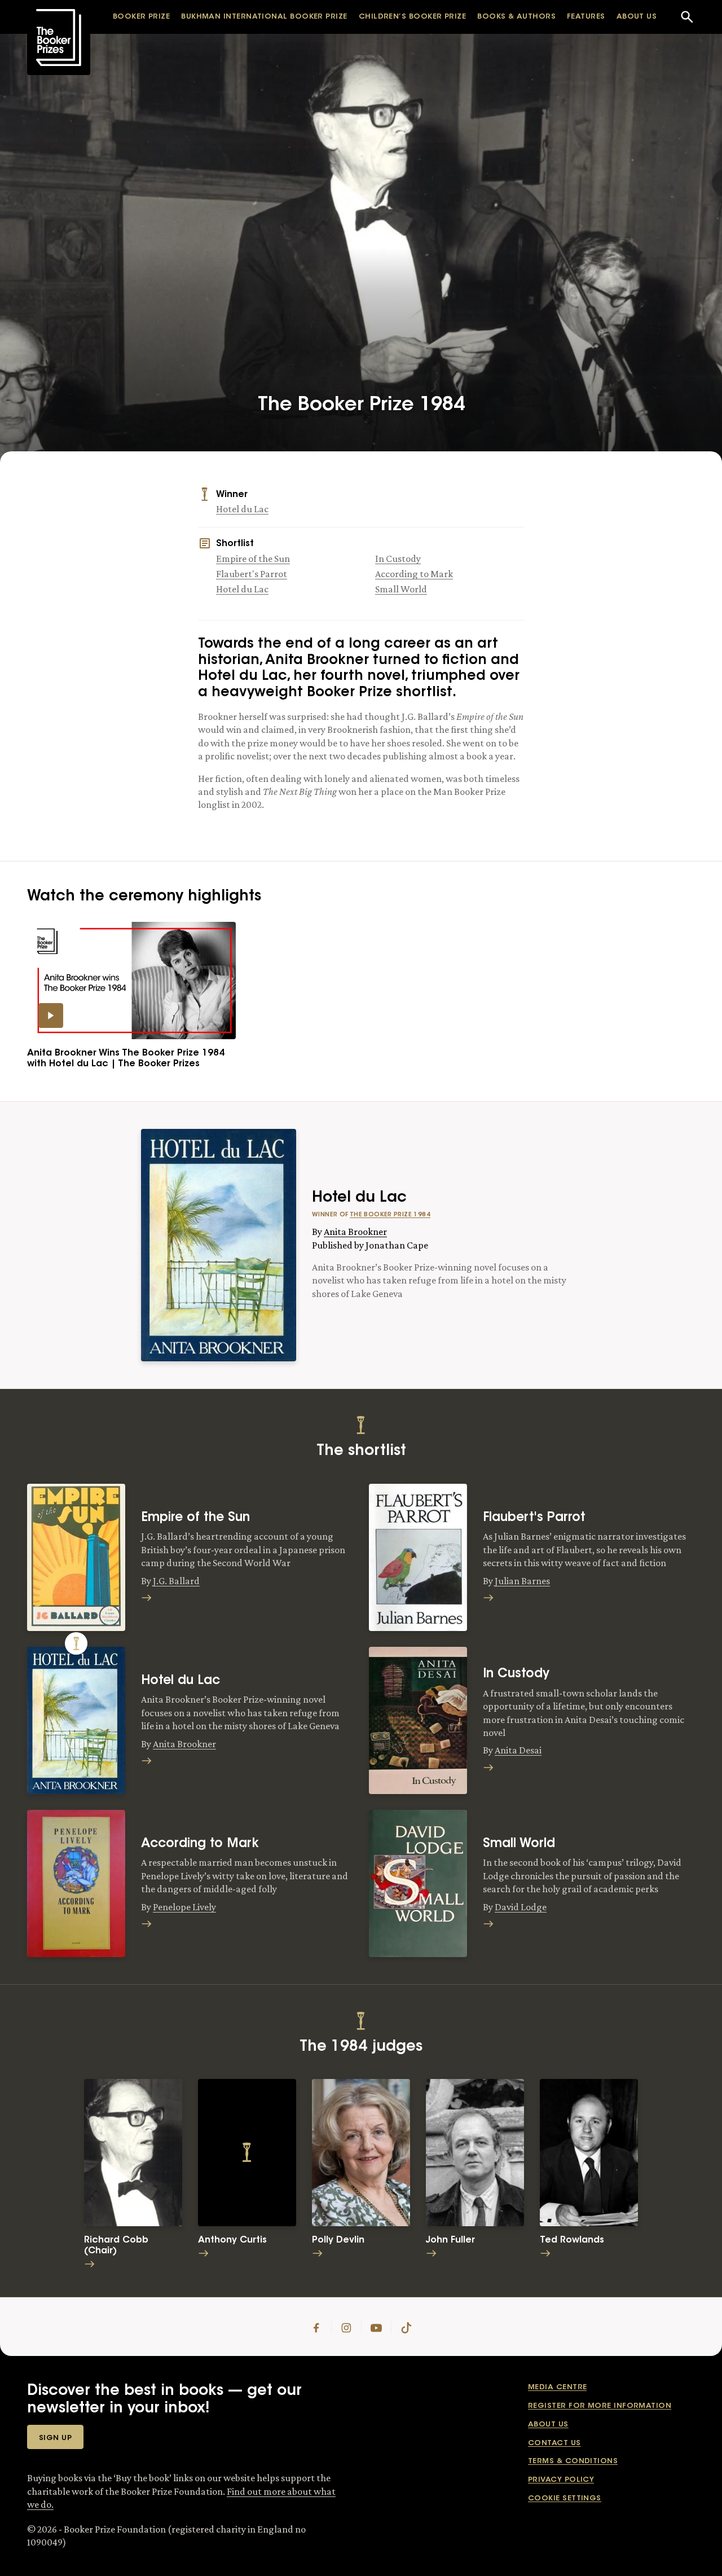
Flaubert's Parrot (252, 574)
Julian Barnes (522, 1581)
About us (548, 2425)
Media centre (557, 2387)
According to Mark (414, 574)
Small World (401, 589)
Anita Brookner (355, 1232)
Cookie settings (565, 2498)
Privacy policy (561, 2480)
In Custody (398, 559)
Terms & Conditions (573, 2461)
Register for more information (600, 2406)
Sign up (55, 2438)
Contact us (554, 2443)
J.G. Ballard (176, 1581)
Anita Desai (518, 1750)
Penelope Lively (184, 1907)
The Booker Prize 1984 (390, 1215)
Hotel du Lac (242, 509)
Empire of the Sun (253, 559)
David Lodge (521, 1907)
